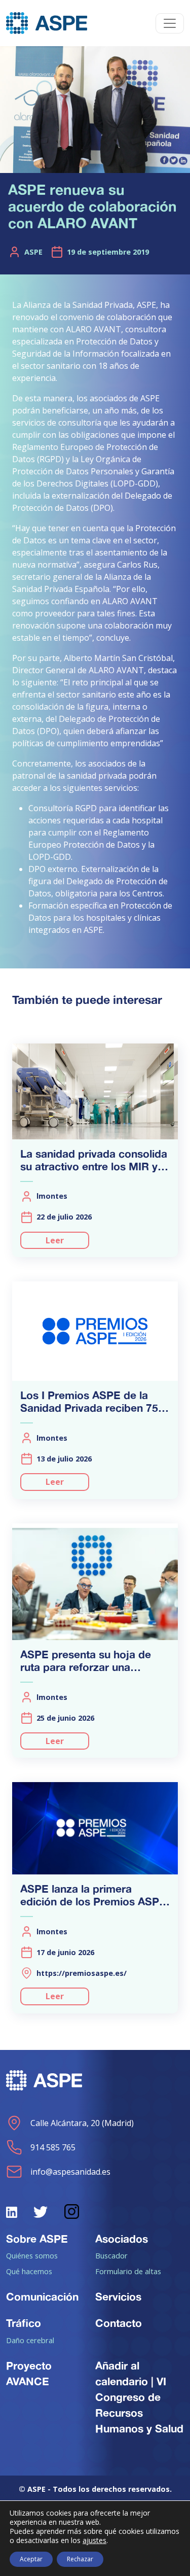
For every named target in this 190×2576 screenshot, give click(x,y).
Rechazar (80, 2559)
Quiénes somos (32, 2255)
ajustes (94, 2540)
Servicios (118, 2296)
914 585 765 (53, 2147)
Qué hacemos (29, 2271)
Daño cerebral (30, 2340)
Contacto (119, 2323)
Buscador (111, 2255)
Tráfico (24, 2323)
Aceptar (31, 2559)
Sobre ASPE (37, 2239)
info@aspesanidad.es (70, 2172)
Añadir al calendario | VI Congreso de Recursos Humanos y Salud (139, 2397)
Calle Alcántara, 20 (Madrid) (82, 2123)
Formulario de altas (128, 2271)
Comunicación (42, 2296)
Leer (55, 1240)
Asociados (122, 2239)
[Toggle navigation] (170, 23)
